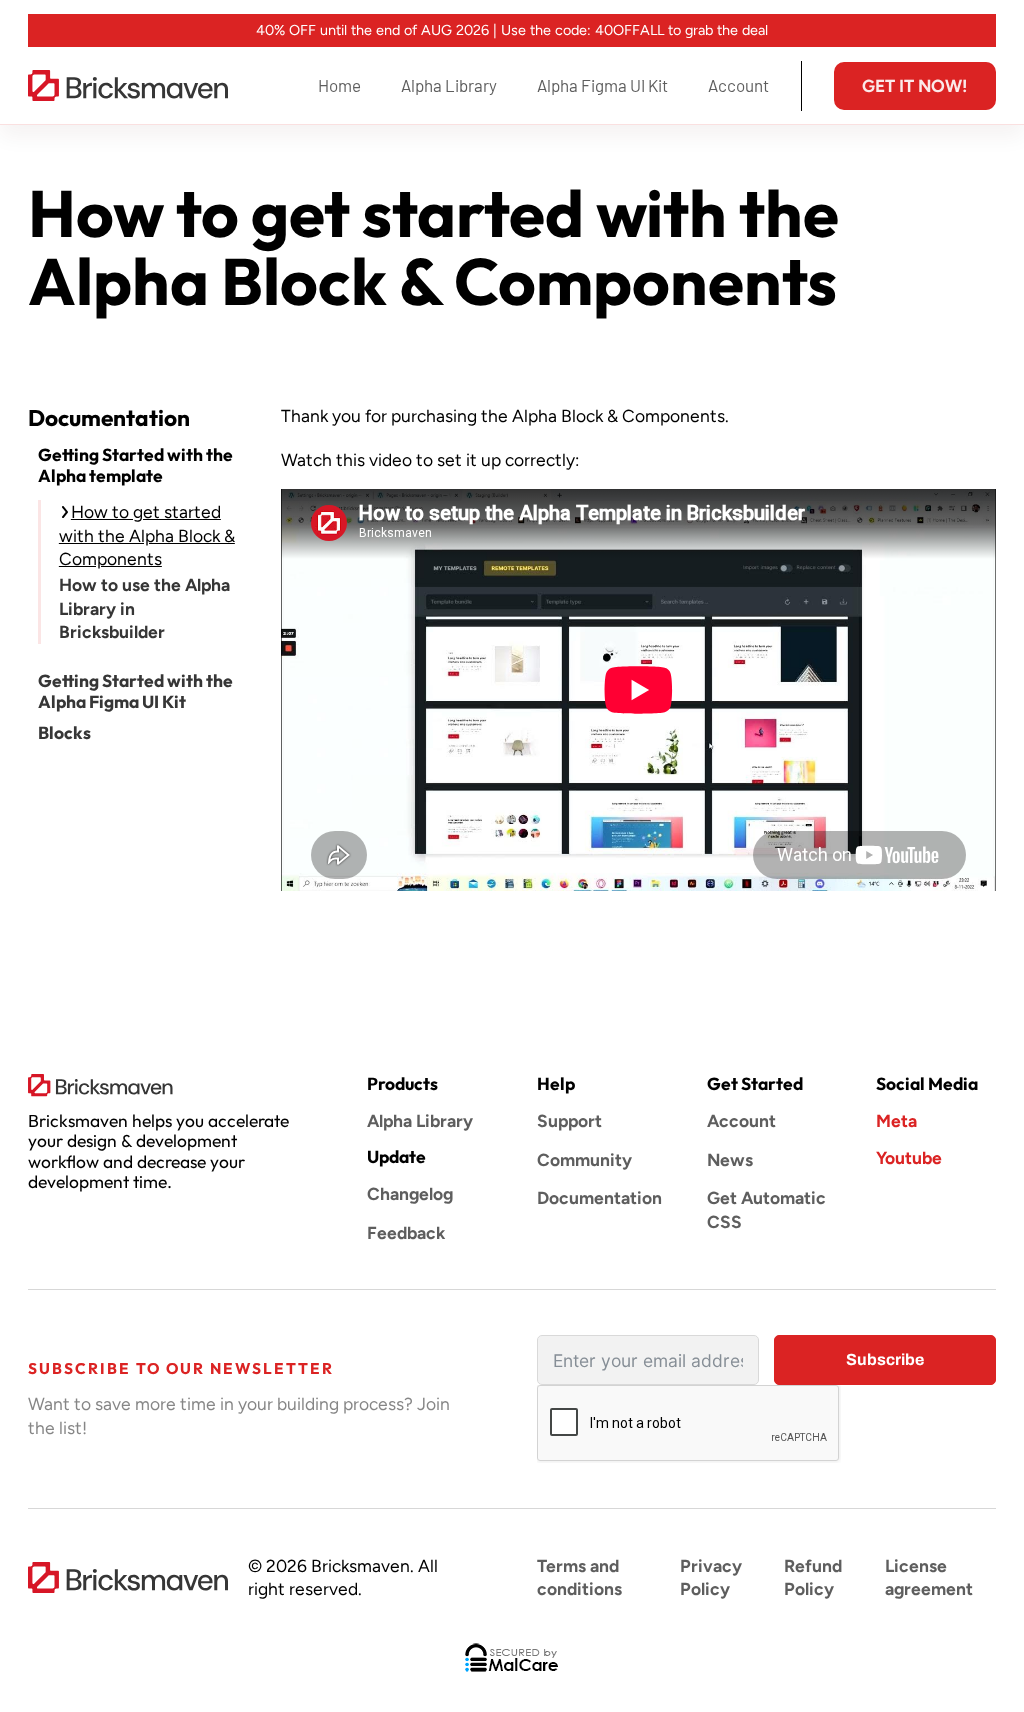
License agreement (929, 1577)
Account (738, 85)
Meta (896, 1120)
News (730, 1159)
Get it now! (914, 85)
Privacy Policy (711, 1577)
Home (339, 85)
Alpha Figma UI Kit (602, 85)
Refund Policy (813, 1577)
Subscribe (885, 1359)
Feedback (406, 1232)
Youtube (909, 1157)
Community (584, 1159)
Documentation (597, 1197)
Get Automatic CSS (766, 1209)
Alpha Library (449, 85)
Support (569, 1120)
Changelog (410, 1193)
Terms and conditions (579, 1577)
